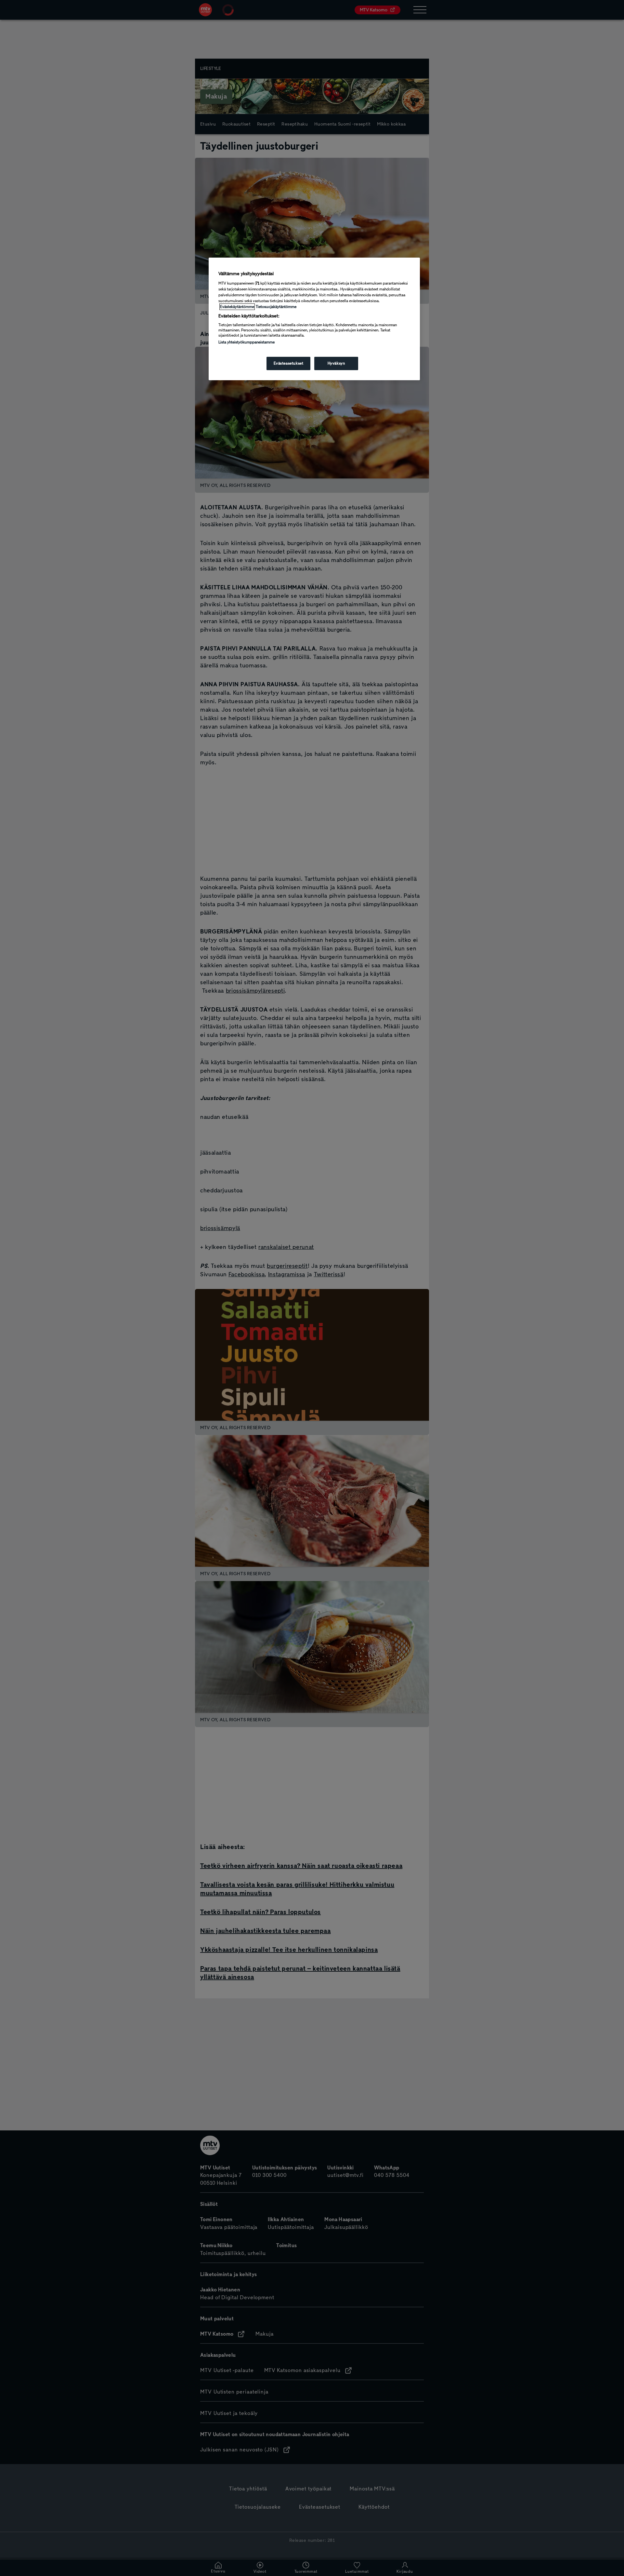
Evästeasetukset (289, 363)
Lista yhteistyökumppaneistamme (247, 342)
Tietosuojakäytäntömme (276, 307)
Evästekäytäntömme (237, 307)
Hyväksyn (336, 363)
